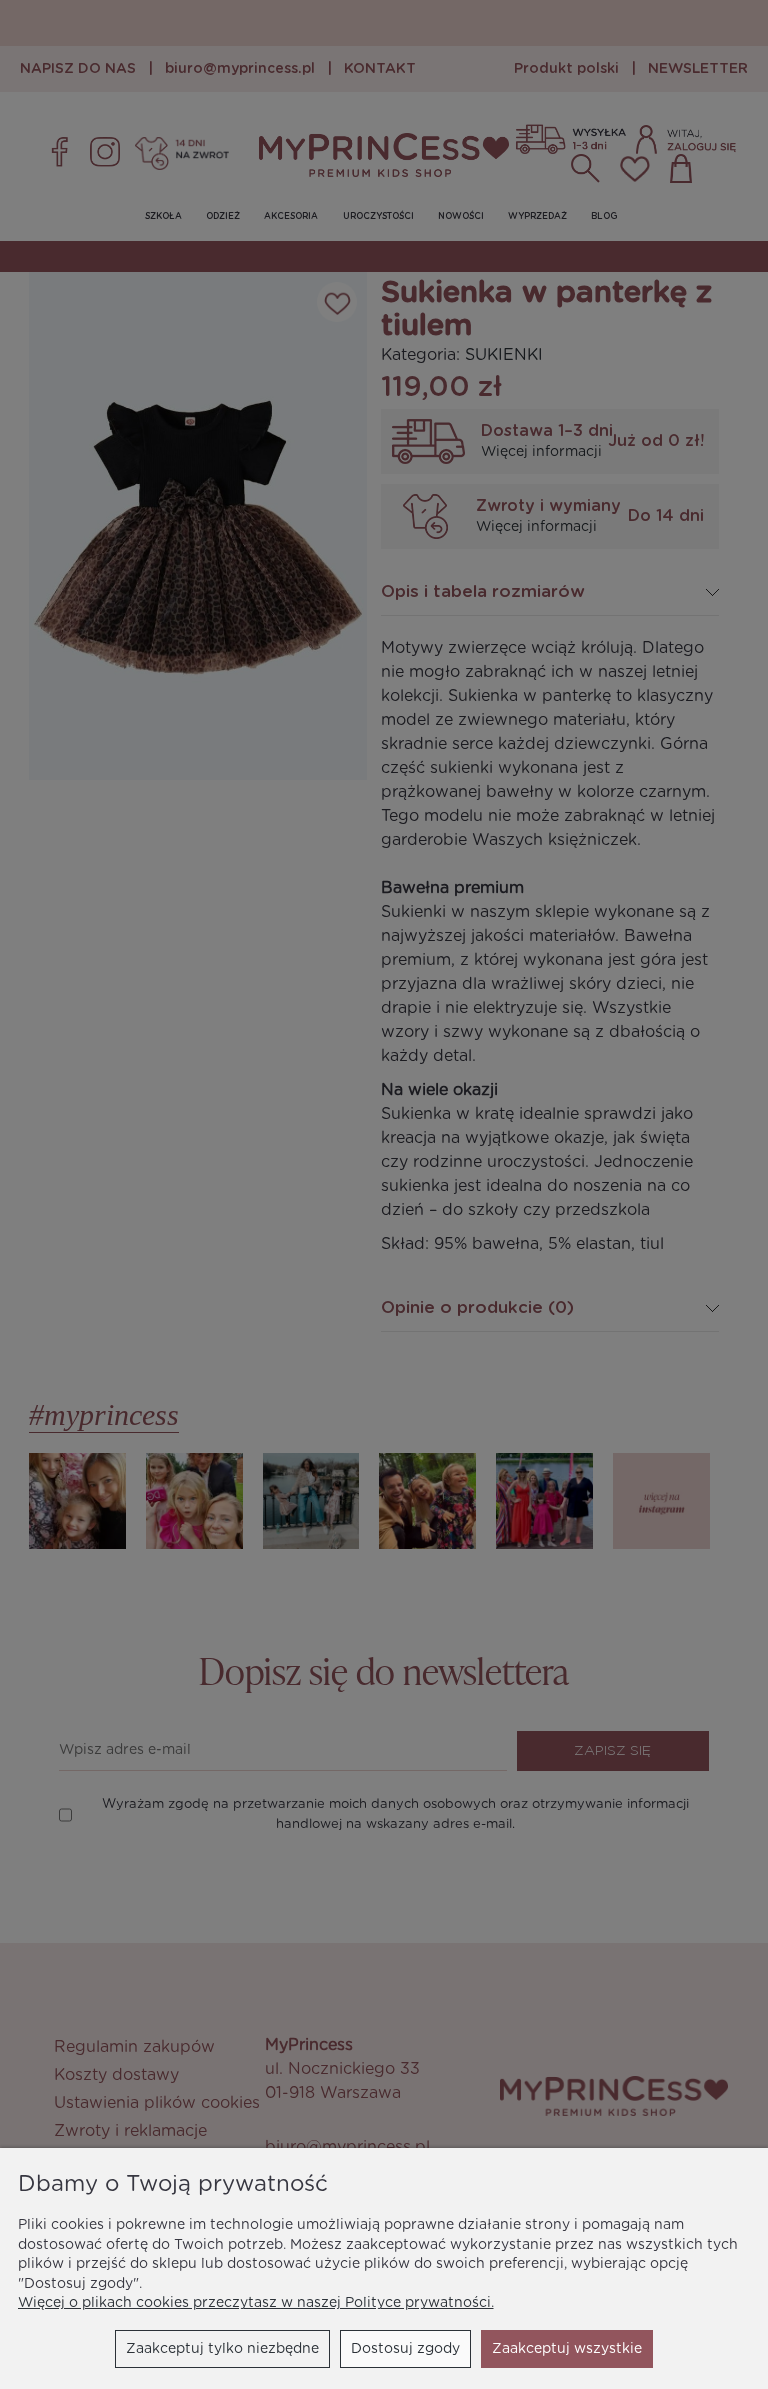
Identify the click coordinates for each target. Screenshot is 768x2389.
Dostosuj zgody (405, 2349)
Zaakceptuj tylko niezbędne (222, 2349)
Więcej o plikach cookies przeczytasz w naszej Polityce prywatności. (256, 2303)
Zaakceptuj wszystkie (567, 2349)
